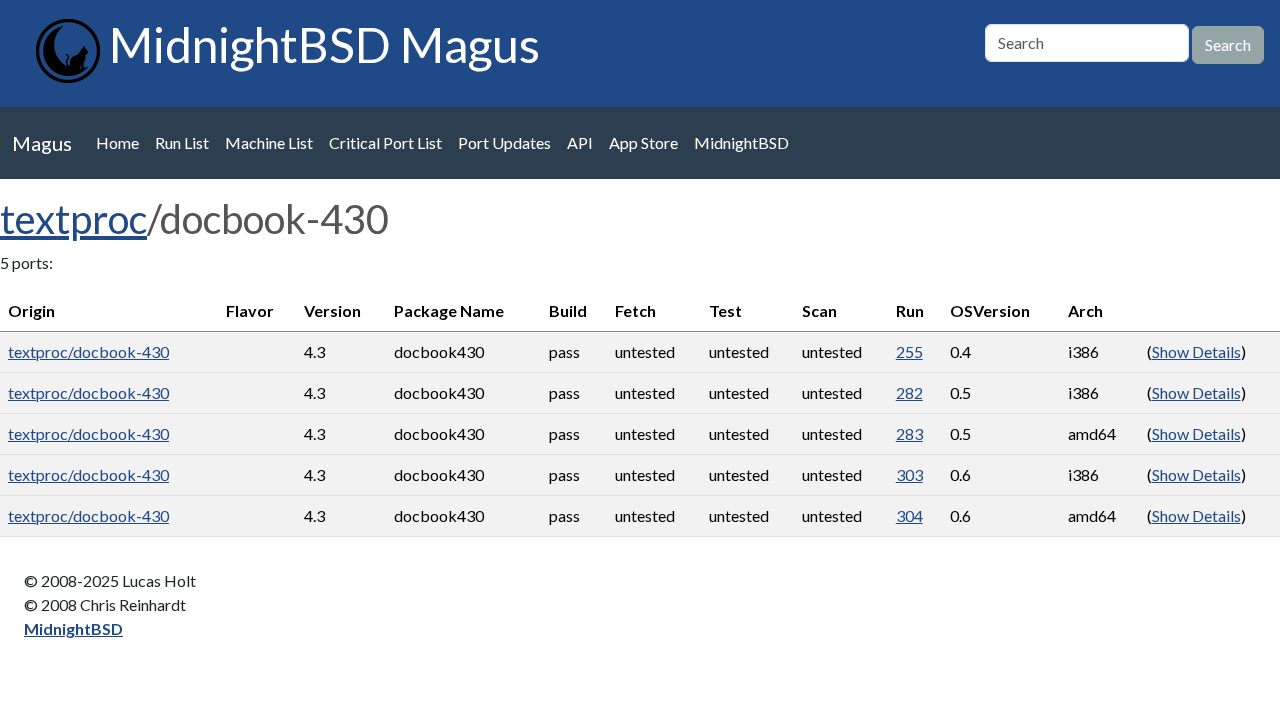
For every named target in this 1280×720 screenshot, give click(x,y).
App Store (643, 142)
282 (909, 392)
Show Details (1196, 351)
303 (909, 474)
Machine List (269, 142)
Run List (182, 142)
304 (909, 515)
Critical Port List (385, 142)
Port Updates (504, 142)
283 (909, 433)
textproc (73, 219)
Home (117, 142)
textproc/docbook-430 (88, 351)
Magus (42, 143)
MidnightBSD (741, 142)
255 (909, 351)
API (580, 142)
